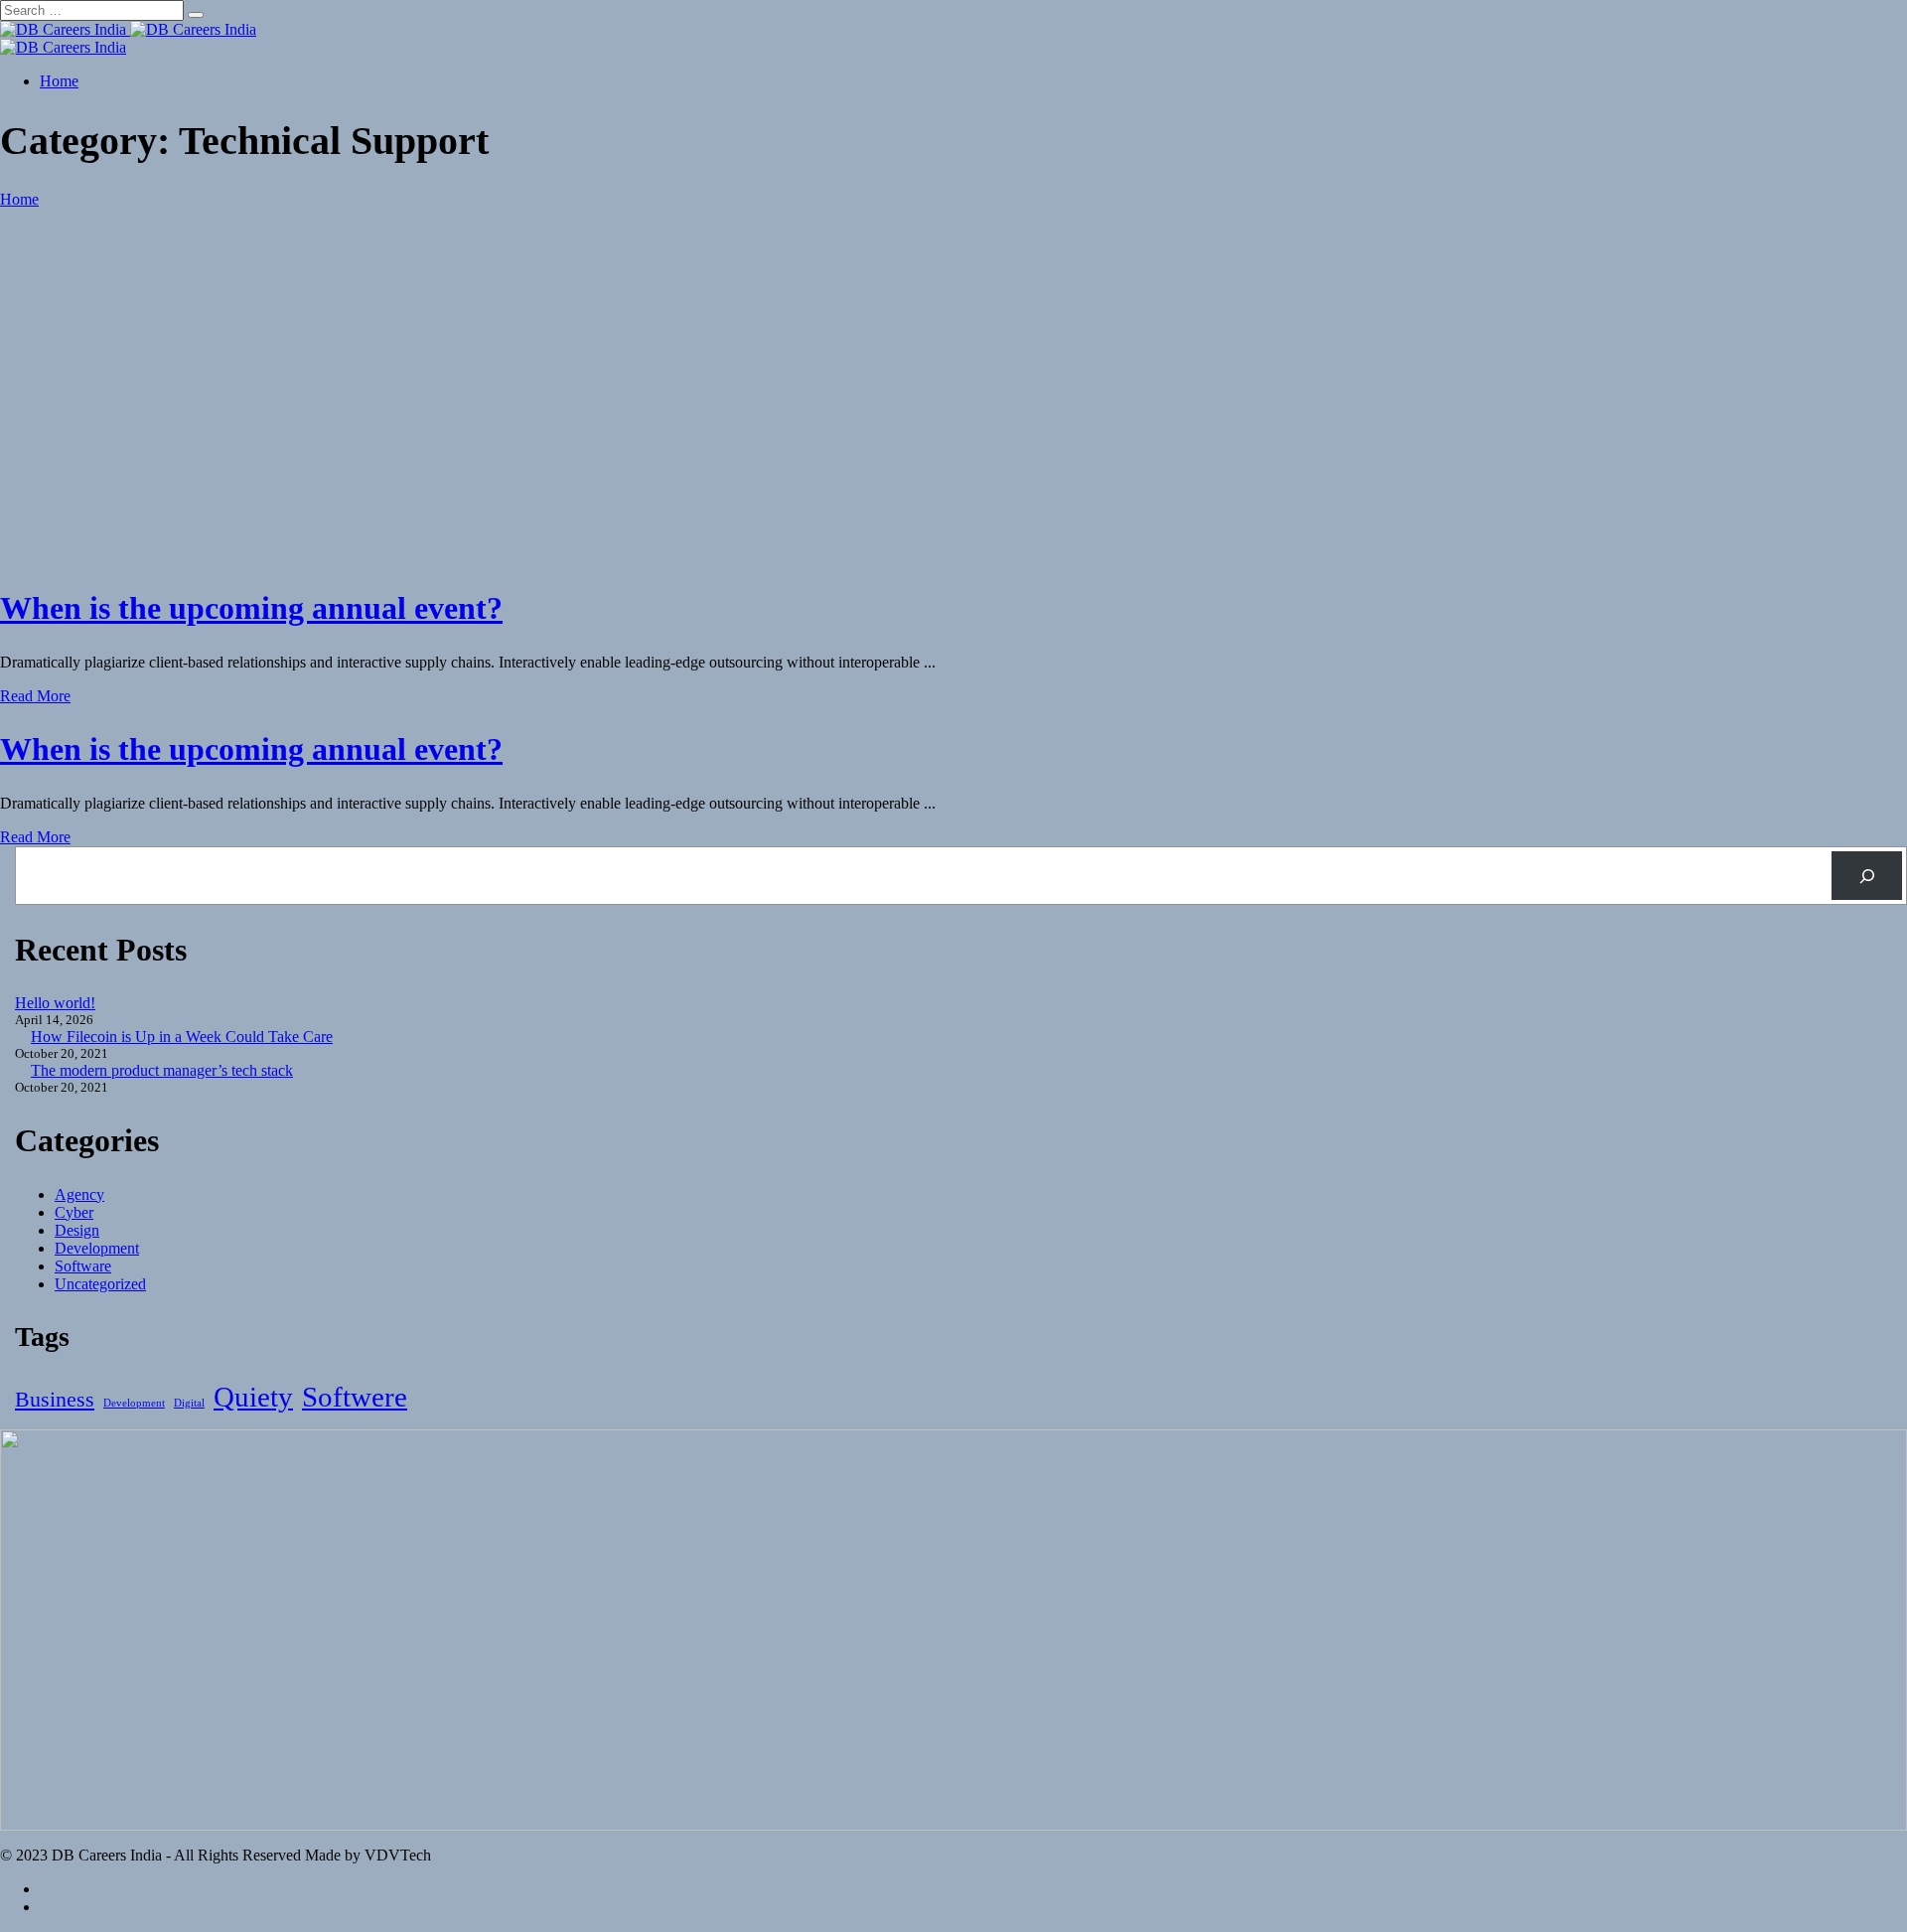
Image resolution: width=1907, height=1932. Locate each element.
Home (59, 81)
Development (97, 1248)
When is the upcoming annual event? (251, 608)
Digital (189, 1403)
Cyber (74, 1212)
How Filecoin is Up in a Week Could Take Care (182, 1037)
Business (55, 1399)
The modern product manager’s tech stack (162, 1070)
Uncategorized (100, 1284)
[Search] (1867, 876)
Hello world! (55, 1003)
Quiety (253, 1397)
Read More (35, 696)
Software (83, 1266)
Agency (79, 1194)
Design (77, 1230)
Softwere (355, 1397)
